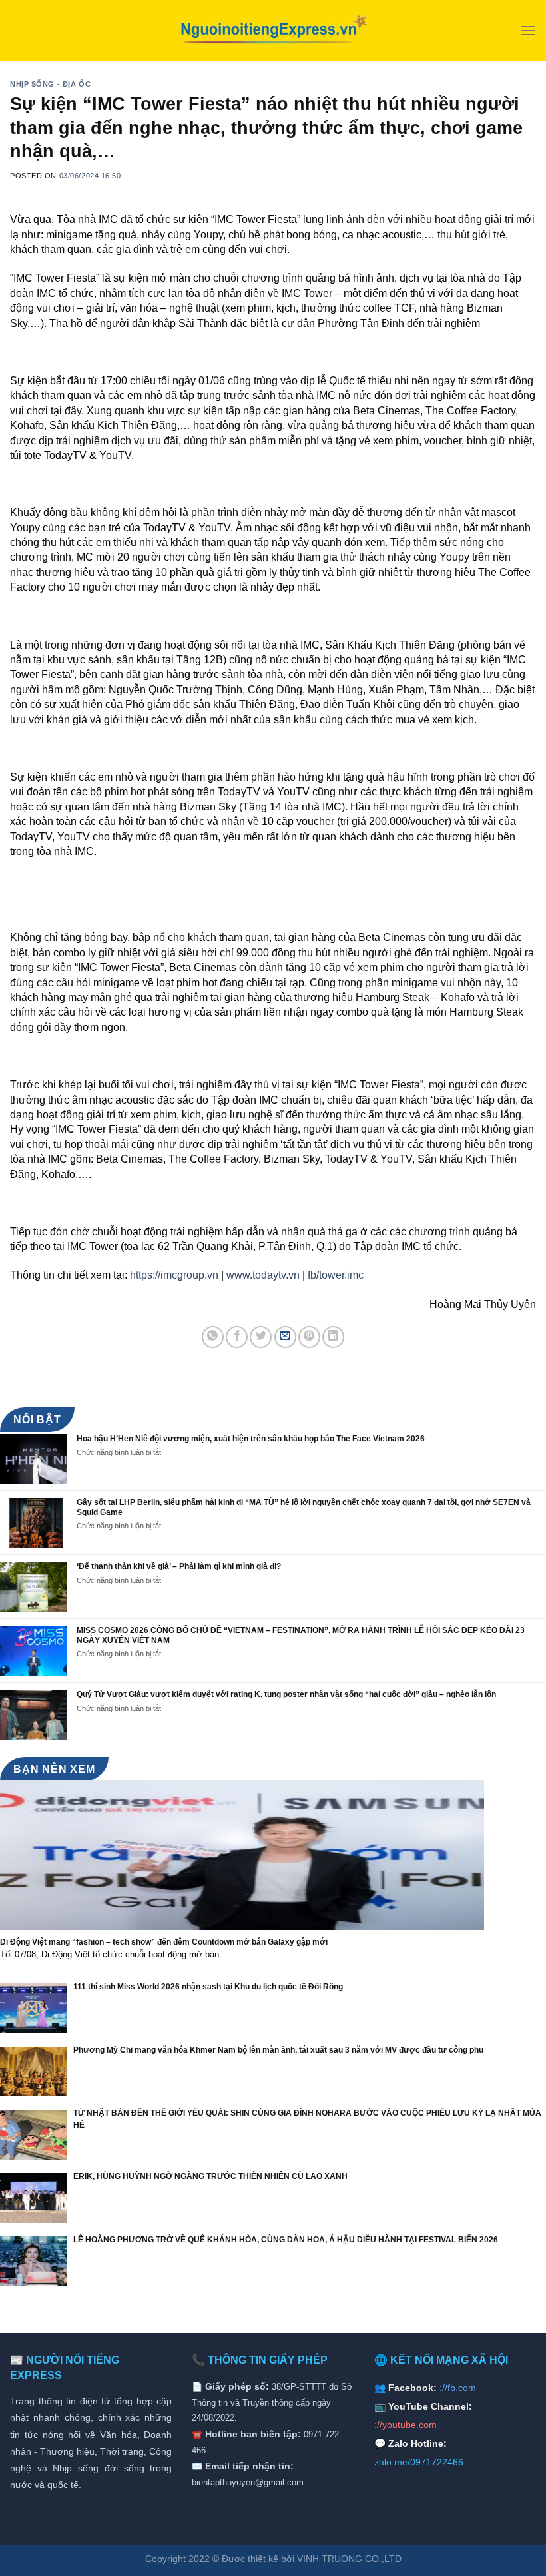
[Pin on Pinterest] (309, 1337)
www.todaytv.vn (263, 1275)
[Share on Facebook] (237, 1337)
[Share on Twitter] (261, 1337)
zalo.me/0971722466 (419, 2462)
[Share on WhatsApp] (213, 1337)
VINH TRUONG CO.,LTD (349, 2559)
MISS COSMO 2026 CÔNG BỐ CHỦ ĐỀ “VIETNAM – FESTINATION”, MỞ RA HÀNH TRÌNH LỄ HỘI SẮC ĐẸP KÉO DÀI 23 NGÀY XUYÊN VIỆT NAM (301, 1635)
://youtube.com (406, 2425)
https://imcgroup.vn (174, 1275)
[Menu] (528, 30)
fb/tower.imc (336, 1275)
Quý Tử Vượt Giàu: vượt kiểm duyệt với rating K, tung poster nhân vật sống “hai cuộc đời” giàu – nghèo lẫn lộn (286, 1694)
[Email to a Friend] (285, 1337)
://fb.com (458, 2388)
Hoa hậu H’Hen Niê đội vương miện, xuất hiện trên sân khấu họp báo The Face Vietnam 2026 (251, 1439)
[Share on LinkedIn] (333, 1337)
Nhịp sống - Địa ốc (50, 84)
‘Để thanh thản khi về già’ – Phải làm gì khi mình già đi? (179, 1566)
